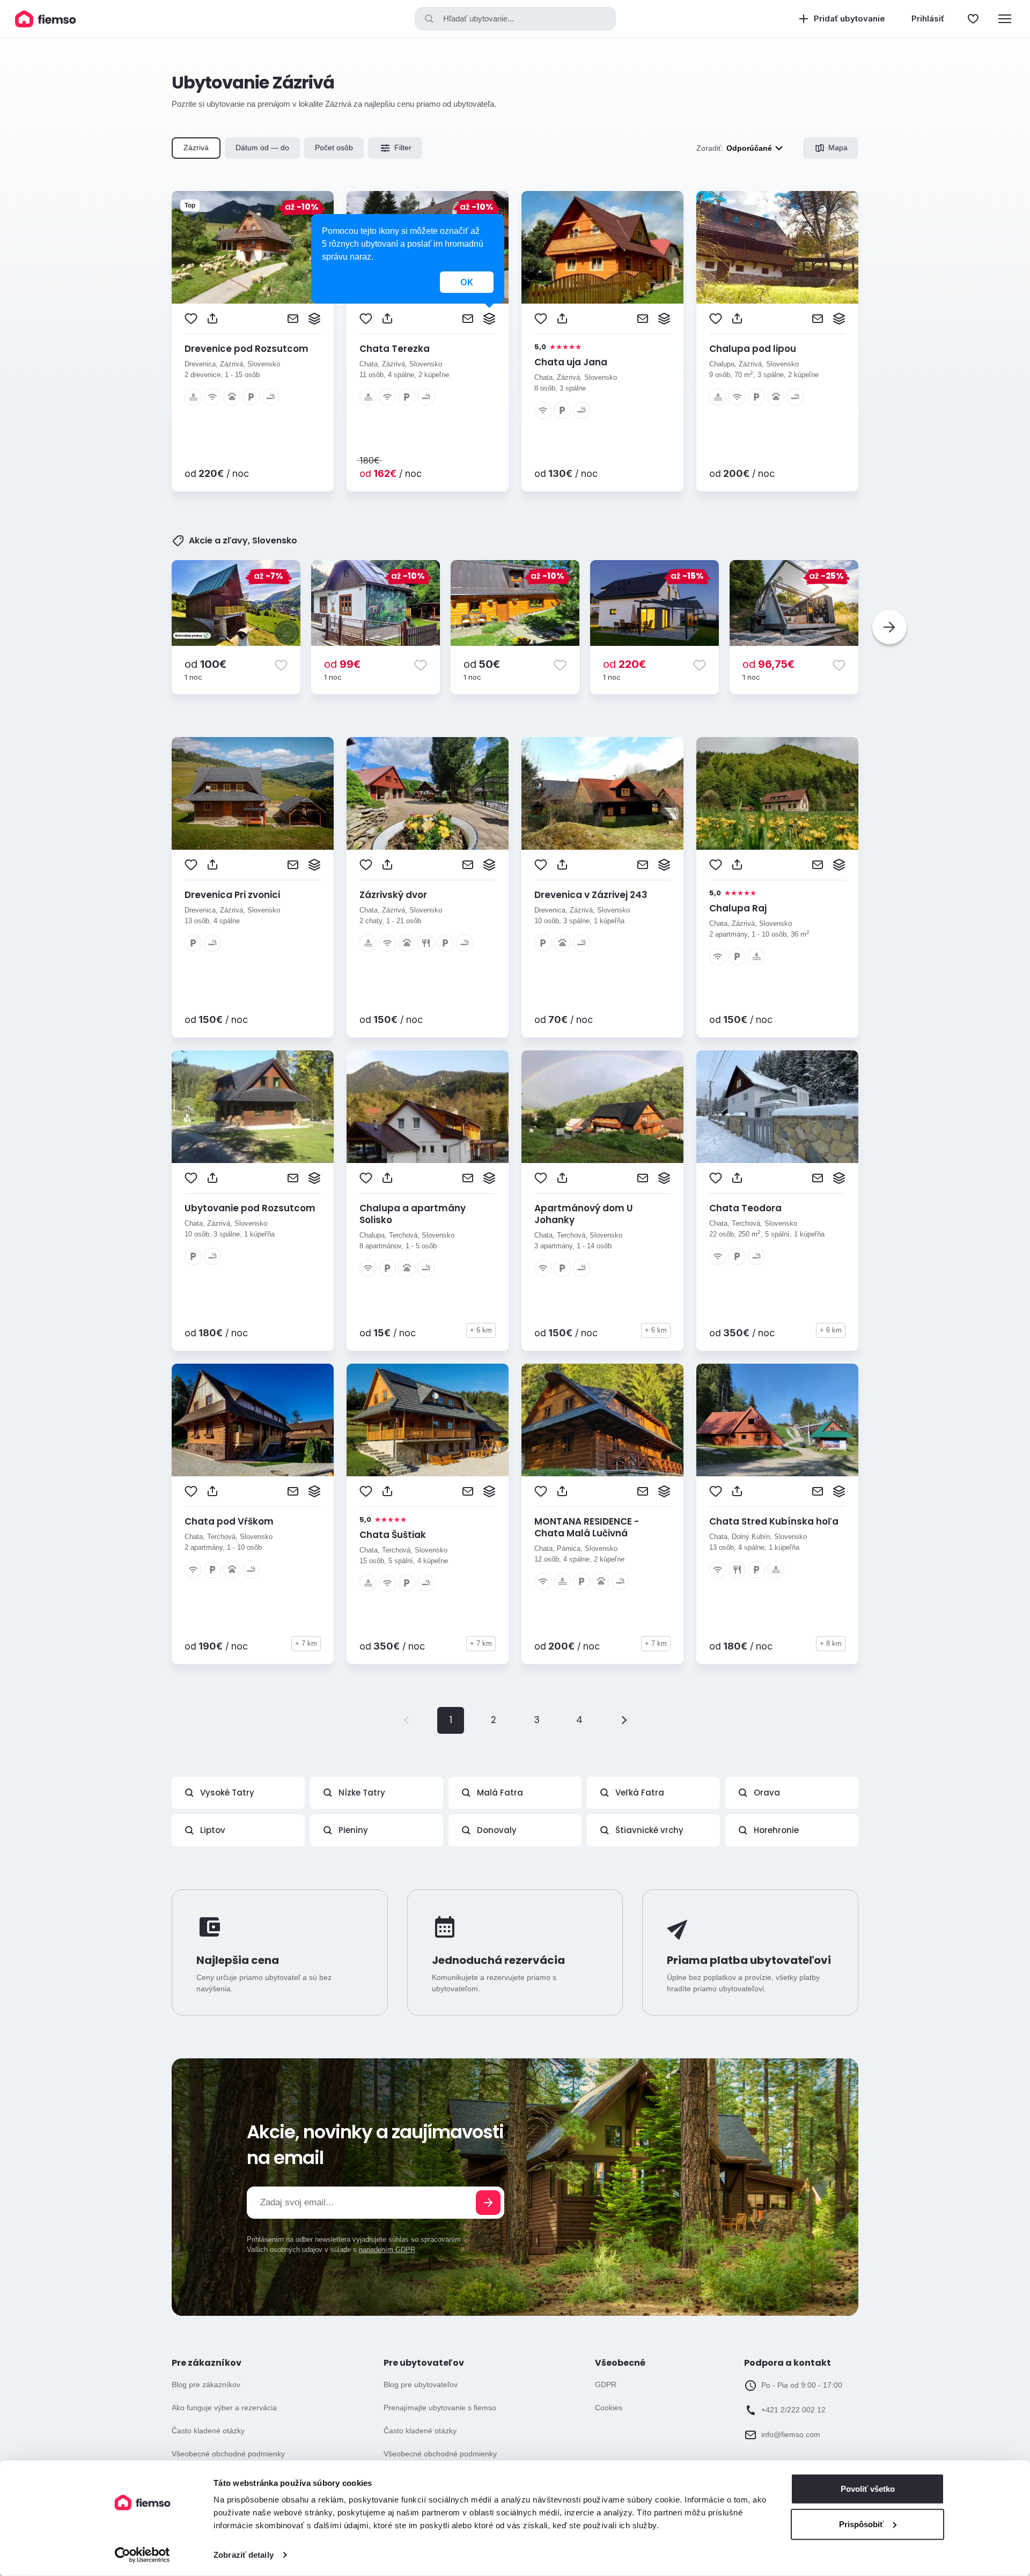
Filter (403, 148)
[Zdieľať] (212, 319)
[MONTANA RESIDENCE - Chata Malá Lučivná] (602, 1420)
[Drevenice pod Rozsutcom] (253, 247)
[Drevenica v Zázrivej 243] (602, 793)
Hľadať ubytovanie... (479, 19)
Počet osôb (334, 148)
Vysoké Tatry (227, 1793)
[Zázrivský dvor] (428, 793)
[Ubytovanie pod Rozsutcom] (253, 1107)
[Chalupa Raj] (777, 793)
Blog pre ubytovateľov (421, 2384)
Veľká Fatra (640, 1793)
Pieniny (353, 1830)
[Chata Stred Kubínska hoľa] (777, 1420)
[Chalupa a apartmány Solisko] (428, 1107)
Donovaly (497, 1830)
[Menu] (1005, 19)
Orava (767, 1793)
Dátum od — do (262, 148)
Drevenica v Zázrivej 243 (591, 895)
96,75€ (768, 664)
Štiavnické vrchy (649, 1830)
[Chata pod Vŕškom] (253, 1420)
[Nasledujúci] (889, 627)
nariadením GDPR (387, 2250)
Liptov (213, 1830)
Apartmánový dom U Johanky (584, 1214)
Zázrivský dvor (393, 895)
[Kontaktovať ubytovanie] (293, 319)
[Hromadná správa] (314, 319)
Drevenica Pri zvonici (232, 895)
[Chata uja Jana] (602, 247)
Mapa (838, 148)
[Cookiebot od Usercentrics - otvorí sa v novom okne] (142, 2555)
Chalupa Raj (738, 908)
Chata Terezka (395, 349)
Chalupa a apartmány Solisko (413, 1214)
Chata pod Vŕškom (229, 1521)
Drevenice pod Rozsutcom (247, 349)
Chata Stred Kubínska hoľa (774, 1521)
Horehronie (776, 1830)
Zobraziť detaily (244, 2555)
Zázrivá (196, 148)
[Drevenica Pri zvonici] (253, 793)
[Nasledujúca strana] (622, 1720)
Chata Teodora (745, 1208)
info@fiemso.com (791, 2434)
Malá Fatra (500, 1793)
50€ (482, 664)
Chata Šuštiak (393, 1535)
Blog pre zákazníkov (206, 2384)
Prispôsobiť (861, 2524)
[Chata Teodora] (777, 1107)
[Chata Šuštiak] (428, 1420)
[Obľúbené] (973, 19)
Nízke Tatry (362, 1793)
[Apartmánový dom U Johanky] (602, 1107)
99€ (342, 664)
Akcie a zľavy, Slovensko (243, 541)
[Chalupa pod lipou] (777, 247)
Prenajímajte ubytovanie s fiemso (440, 2408)
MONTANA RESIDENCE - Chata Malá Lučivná (587, 1527)
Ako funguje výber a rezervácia (224, 2408)
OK (467, 282)
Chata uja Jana (571, 362)
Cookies (609, 2408)
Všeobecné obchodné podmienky (228, 2454)
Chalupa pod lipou (753, 349)
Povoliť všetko (868, 2489)
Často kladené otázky (208, 2431)
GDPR (606, 2384)
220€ (624, 664)
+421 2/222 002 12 (793, 2410)
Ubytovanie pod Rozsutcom (250, 1208)
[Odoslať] (488, 2203)
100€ (205, 664)
